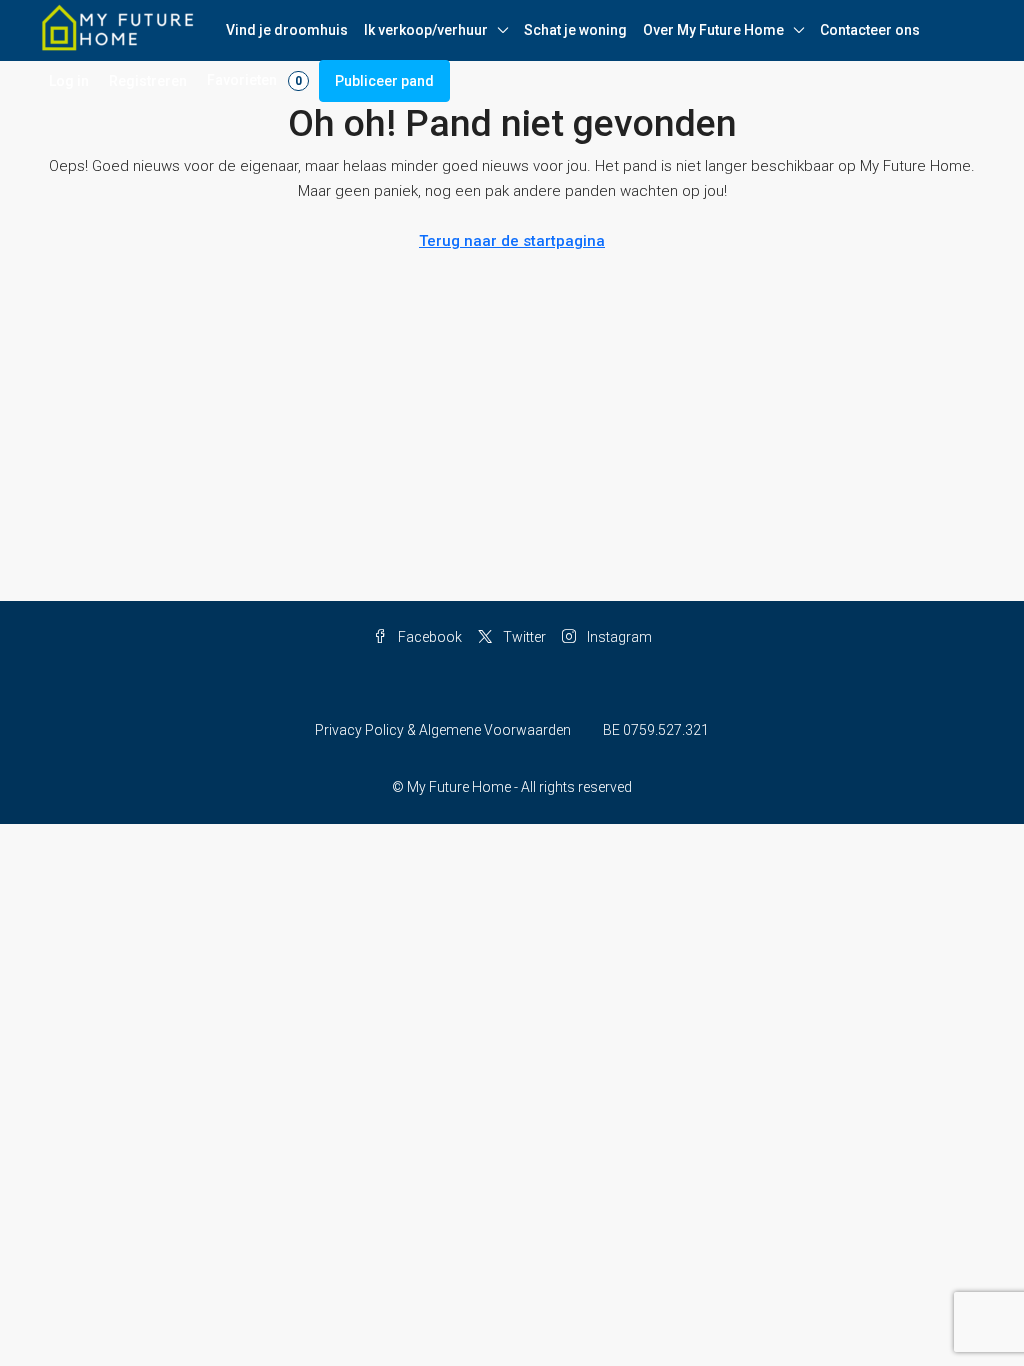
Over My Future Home (713, 30)
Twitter (523, 637)
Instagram (618, 637)
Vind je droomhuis (287, 30)
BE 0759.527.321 (656, 730)
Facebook (428, 637)
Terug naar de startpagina (512, 241)
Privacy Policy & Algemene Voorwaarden (443, 730)
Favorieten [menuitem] (254, 80)
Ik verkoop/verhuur (426, 30)
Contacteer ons (870, 30)
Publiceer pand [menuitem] (384, 81)
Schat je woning (575, 30)
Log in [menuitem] (69, 81)
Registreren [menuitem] (148, 81)
